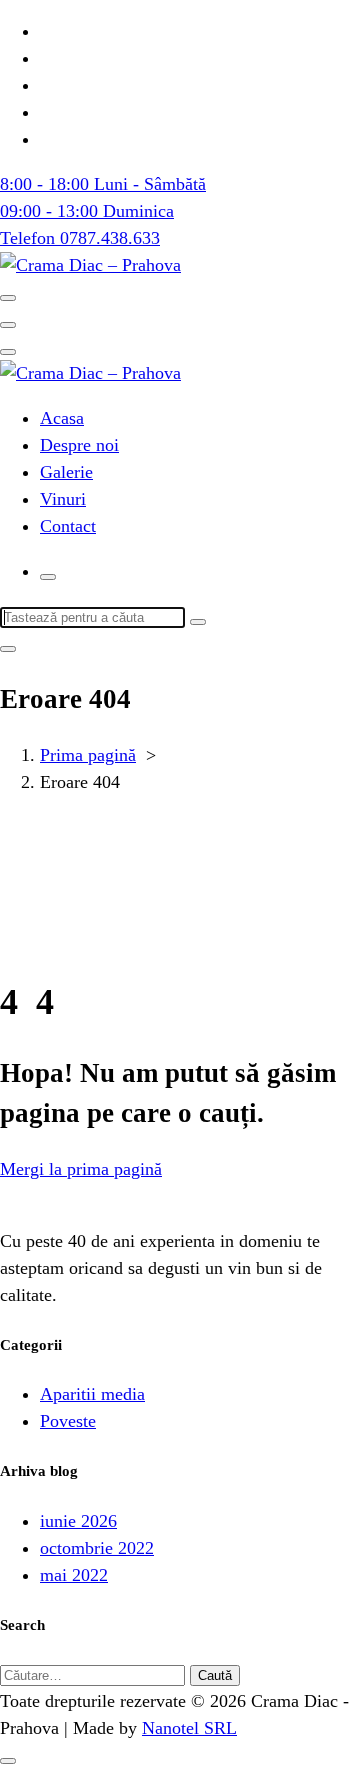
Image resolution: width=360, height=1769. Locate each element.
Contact (68, 526)
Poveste (68, 1421)
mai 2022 (74, 1575)
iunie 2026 (78, 1521)
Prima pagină (88, 755)
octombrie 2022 (97, 1548)
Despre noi (79, 445)
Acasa (62, 418)
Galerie (66, 472)
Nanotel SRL (189, 1728)
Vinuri (63, 499)
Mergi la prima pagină (81, 1169)
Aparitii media (92, 1394)
